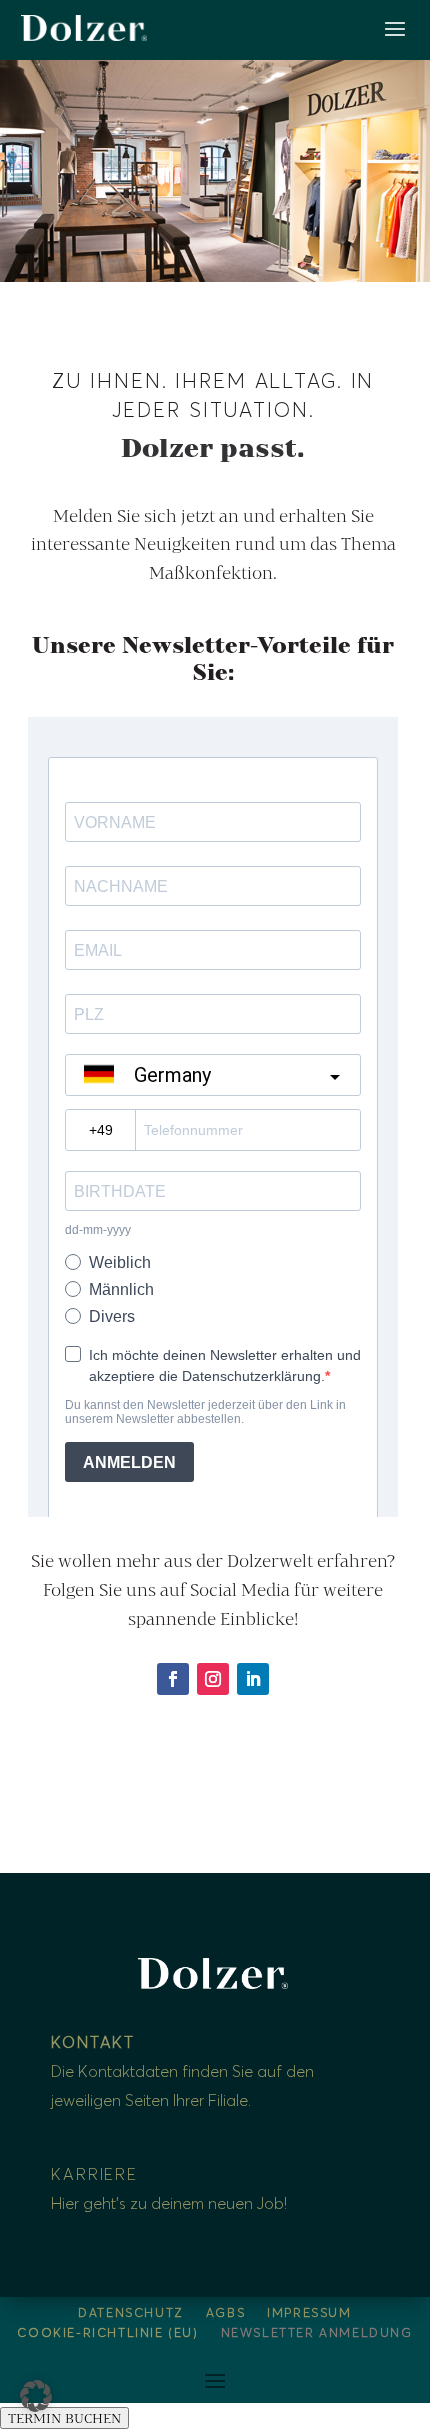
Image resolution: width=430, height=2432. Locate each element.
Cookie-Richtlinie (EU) (107, 2333)
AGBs (225, 2313)
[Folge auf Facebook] (173, 1679)
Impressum (309, 2313)
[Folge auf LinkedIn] (253, 1679)
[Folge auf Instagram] (213, 1679)
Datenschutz (131, 2313)
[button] (36, 2396)
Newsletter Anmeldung (317, 2333)
